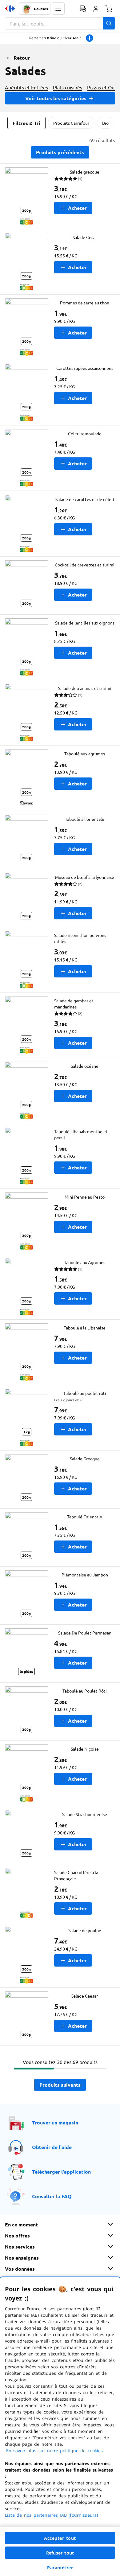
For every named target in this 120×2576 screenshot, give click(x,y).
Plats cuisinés (68, 87)
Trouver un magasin (55, 2122)
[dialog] (60, 2427)
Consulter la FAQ (52, 2196)
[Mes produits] (83, 9)
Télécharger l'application (61, 2172)
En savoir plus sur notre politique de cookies (54, 2451)
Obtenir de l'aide (52, 2147)
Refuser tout (60, 2553)
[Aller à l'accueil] (10, 9)
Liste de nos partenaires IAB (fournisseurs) (51, 2515)
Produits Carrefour (71, 123)
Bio (105, 123)
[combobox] (60, 23)
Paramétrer (60, 2568)
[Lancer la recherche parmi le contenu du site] (109, 23)
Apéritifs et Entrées (26, 87)
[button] (58, 9)
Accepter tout (60, 2538)
